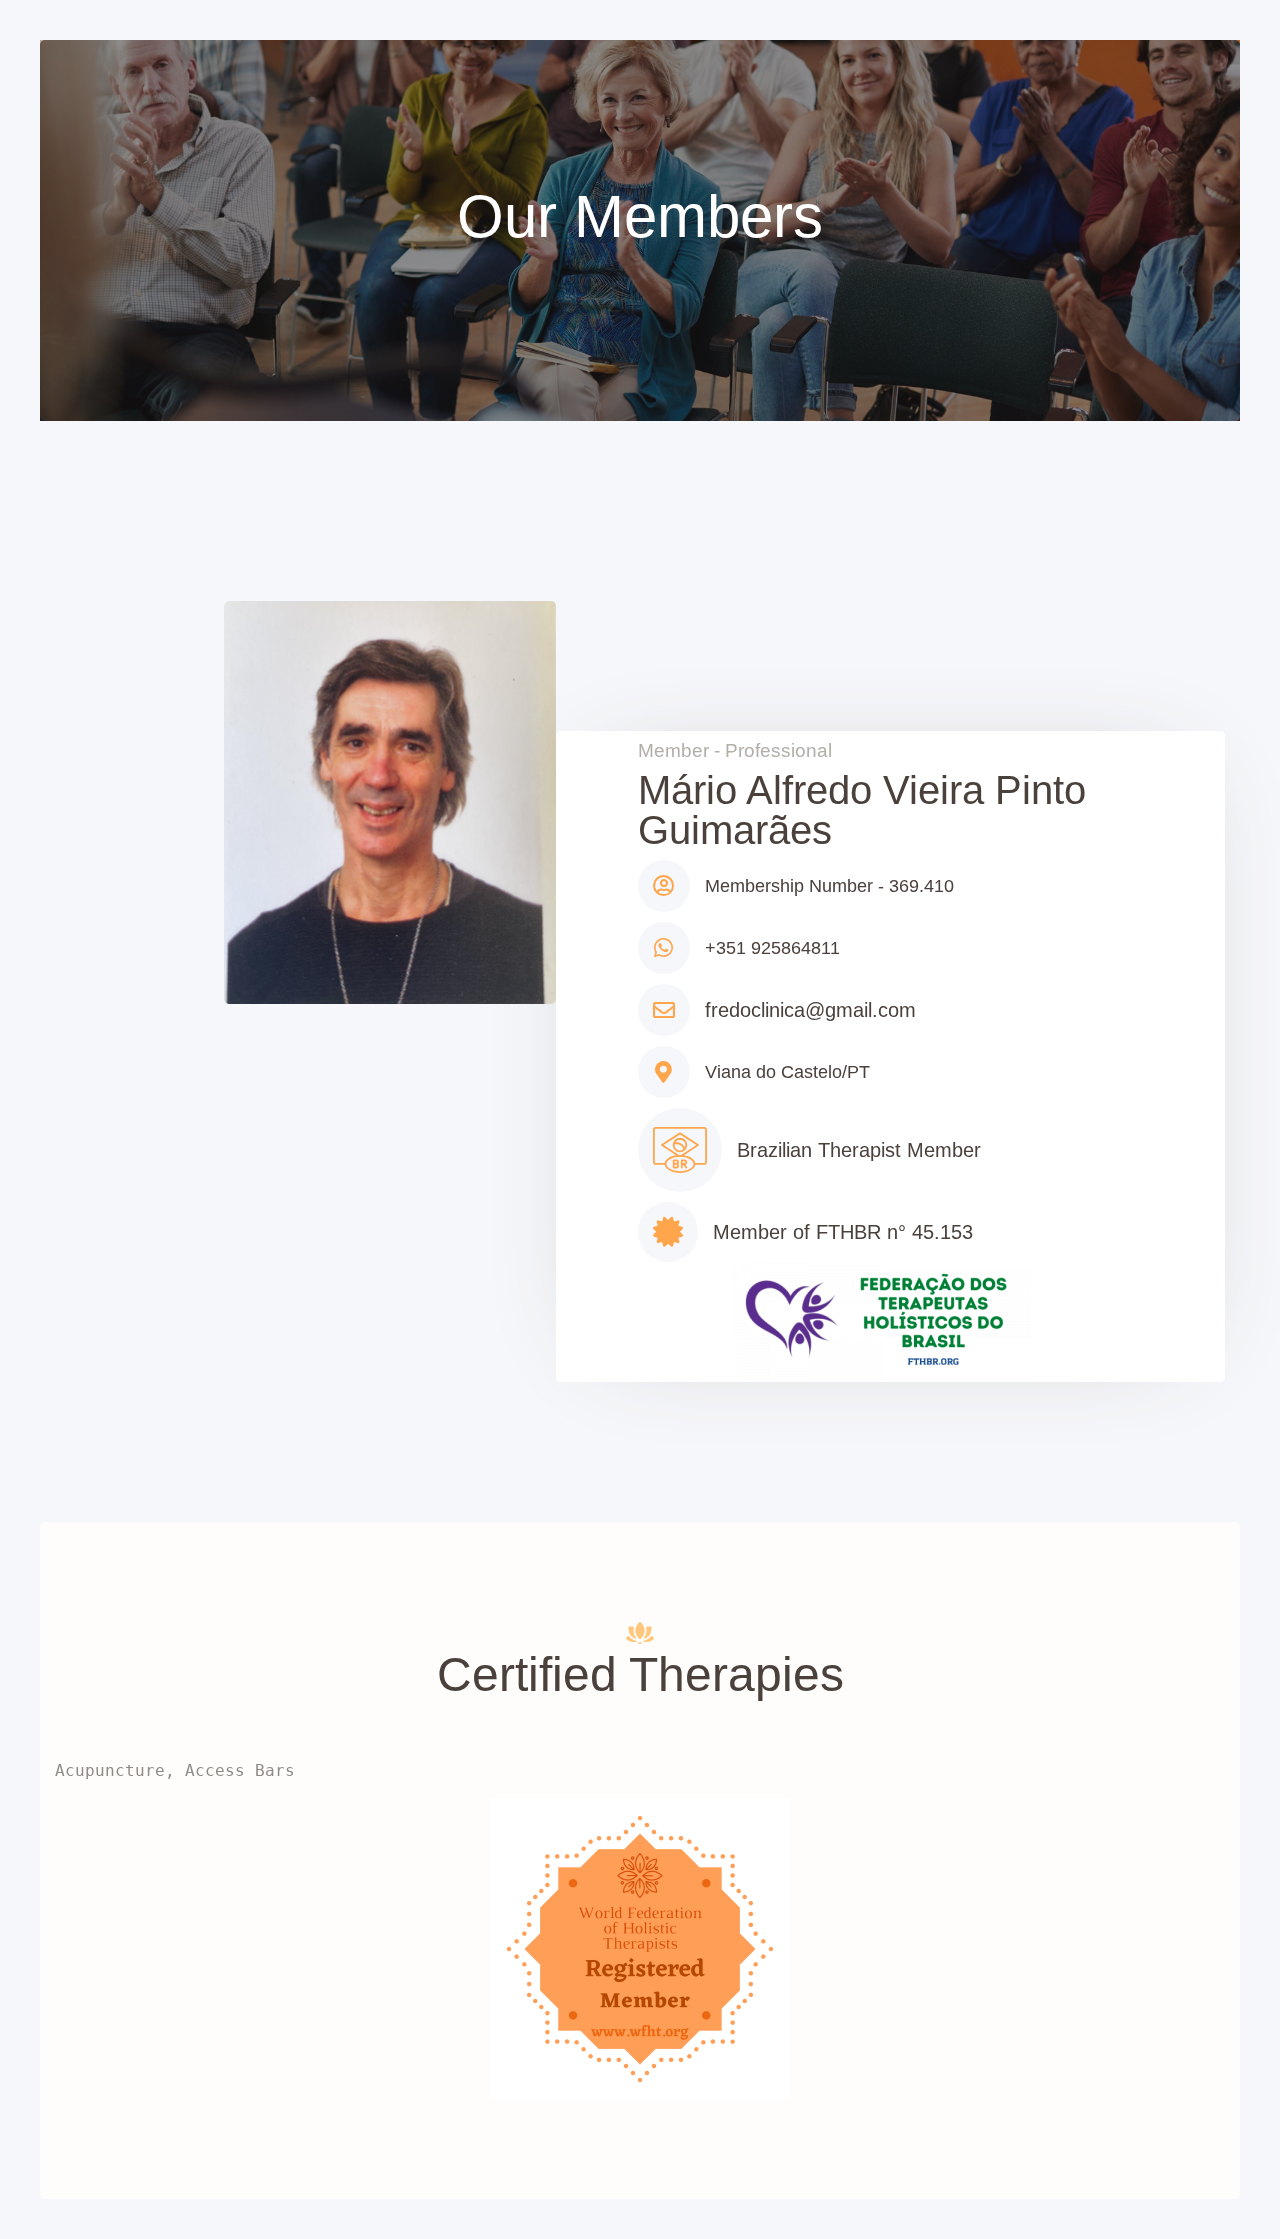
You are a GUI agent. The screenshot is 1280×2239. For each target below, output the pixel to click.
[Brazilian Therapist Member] (680, 1150)
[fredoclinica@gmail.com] (664, 1010)
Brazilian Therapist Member (859, 1150)
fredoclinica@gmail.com (810, 1010)
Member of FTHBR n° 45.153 (843, 1232)
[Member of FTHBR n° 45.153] (668, 1232)
